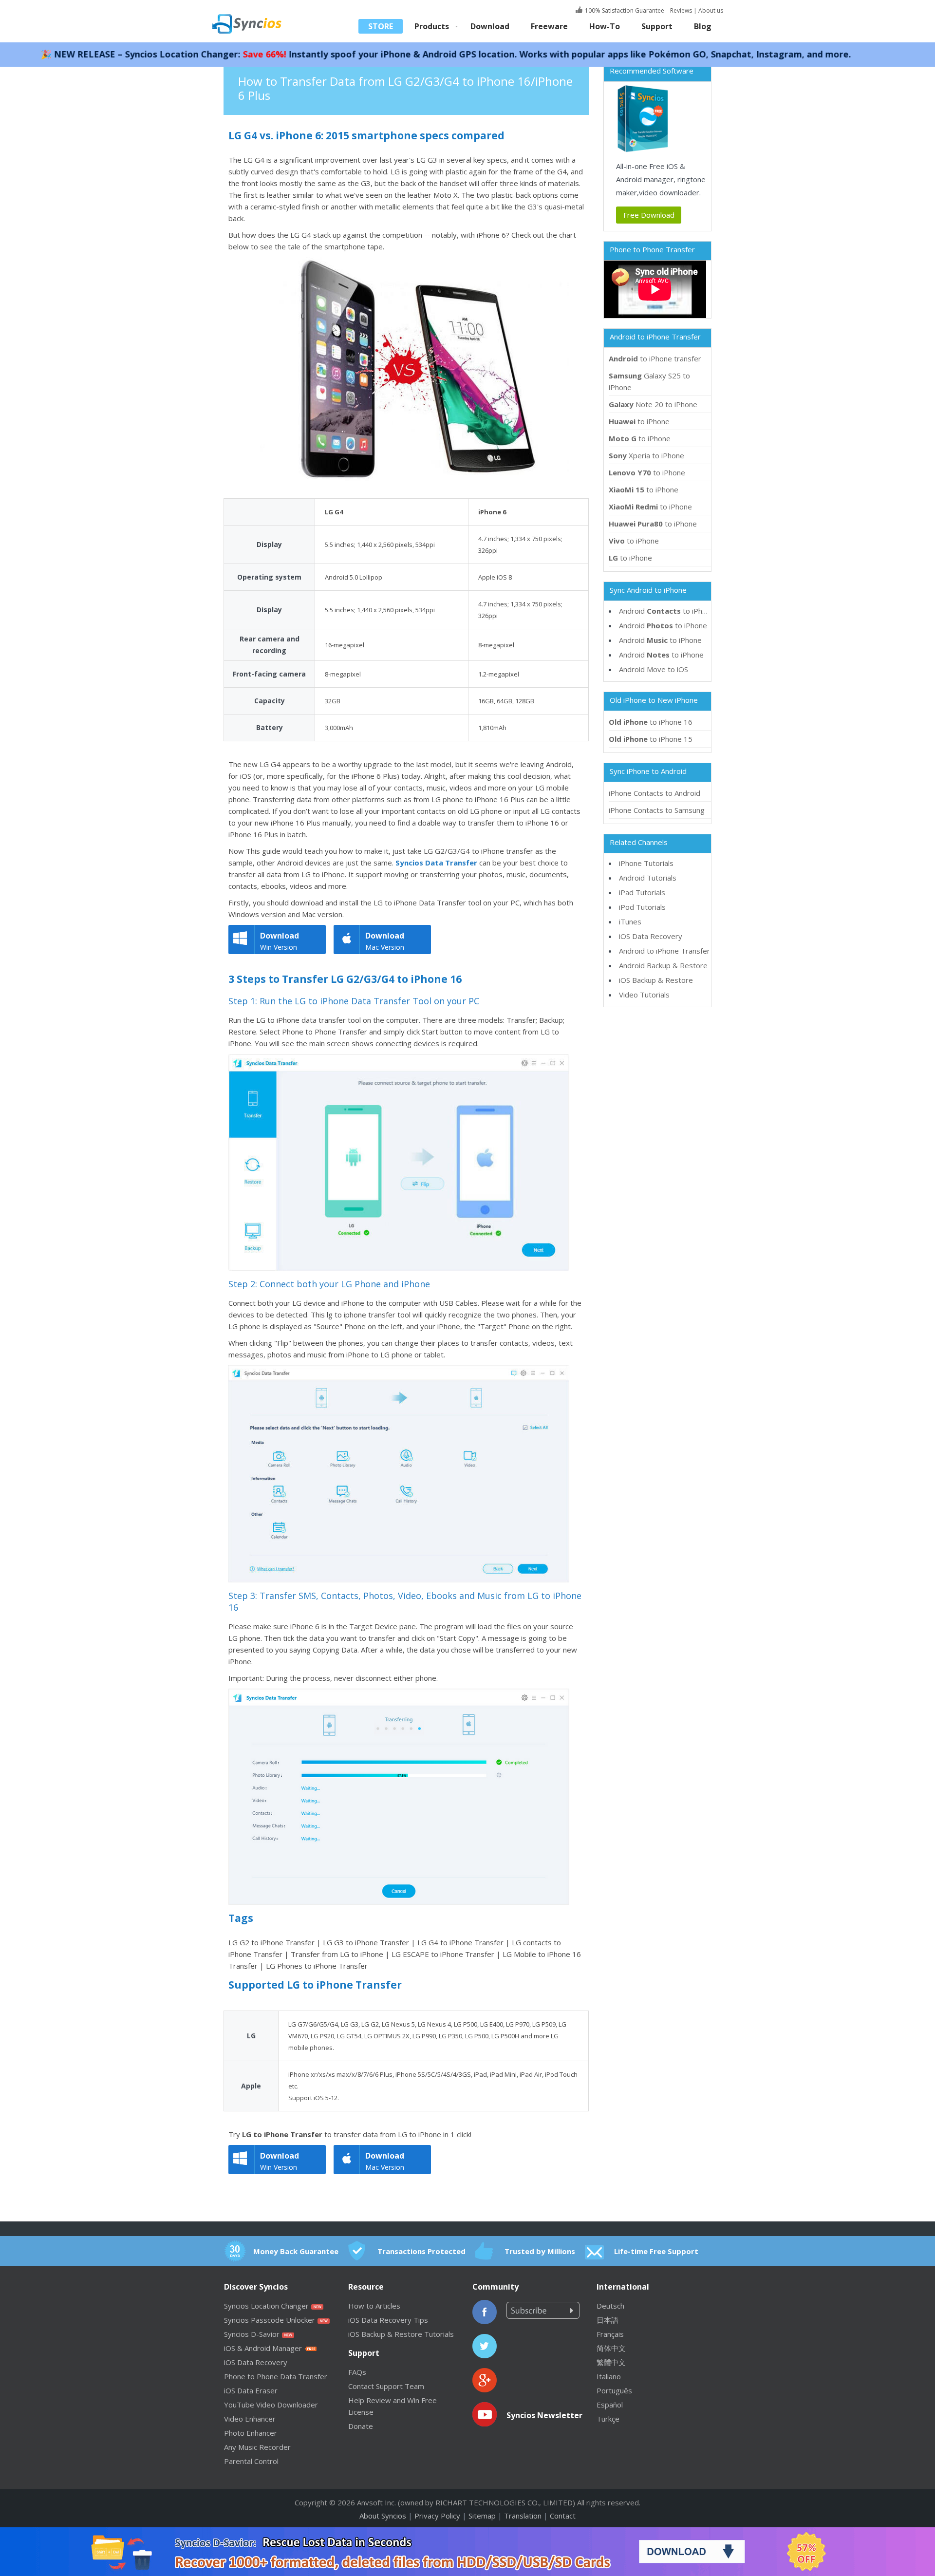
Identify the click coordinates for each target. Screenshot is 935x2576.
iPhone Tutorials (646, 863)
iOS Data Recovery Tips (388, 2320)
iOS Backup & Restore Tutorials (401, 2334)
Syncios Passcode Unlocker (270, 2320)
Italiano (609, 2376)
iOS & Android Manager (263, 2348)
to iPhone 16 (651, 722)
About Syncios (383, 2516)
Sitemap (482, 2516)
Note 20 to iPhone (653, 404)
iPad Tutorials (642, 892)
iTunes (630, 921)
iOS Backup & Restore (656, 980)
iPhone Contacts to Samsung (657, 810)
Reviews (680, 10)
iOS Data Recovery (651, 936)
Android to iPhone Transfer (664, 951)
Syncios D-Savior (252, 2334)
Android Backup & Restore (663, 965)
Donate (361, 2426)
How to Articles (374, 2306)
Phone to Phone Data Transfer (276, 2376)
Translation (523, 2516)
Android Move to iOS (654, 669)
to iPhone (639, 421)
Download (490, 26)
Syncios (258, 17)
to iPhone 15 (651, 739)
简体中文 (611, 2348)
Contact (563, 2516)
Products (432, 26)
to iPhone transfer (655, 358)
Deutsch (610, 2306)
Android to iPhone (667, 611)
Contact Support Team (386, 2386)
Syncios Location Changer (266, 2306)
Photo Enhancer (251, 2433)
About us (711, 10)
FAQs (357, 2372)
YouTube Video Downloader (271, 2405)
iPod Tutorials (642, 907)
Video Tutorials (644, 995)
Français (610, 2334)
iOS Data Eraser (251, 2390)
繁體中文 (611, 2362)
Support (657, 26)
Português (614, 2390)
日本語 (608, 2320)
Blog (703, 26)
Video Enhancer (250, 2419)
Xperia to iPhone (646, 455)
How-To (605, 26)
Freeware (549, 26)
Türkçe (608, 2419)
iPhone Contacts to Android (654, 793)
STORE (381, 26)
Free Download (649, 215)
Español (610, 2405)
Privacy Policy (437, 2516)
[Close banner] (882, 2535)
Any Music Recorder (257, 2447)
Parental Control (251, 2461)
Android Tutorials (648, 878)
